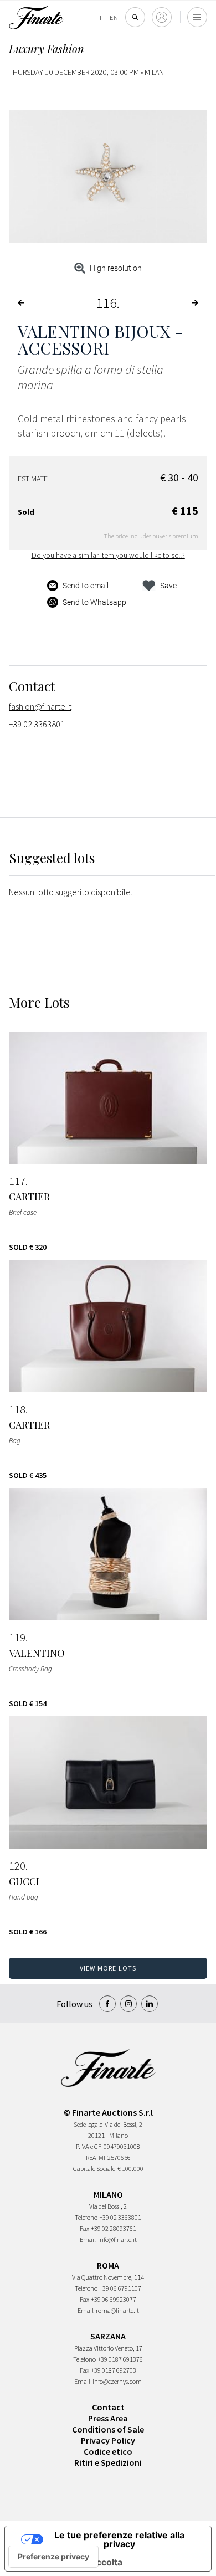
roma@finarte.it (117, 2310)
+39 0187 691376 (120, 2359)
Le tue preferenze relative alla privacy (119, 2539)
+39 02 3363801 (37, 724)
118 (17, 1409)
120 (17, 1866)
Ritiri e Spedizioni (108, 2462)
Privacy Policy (108, 2440)
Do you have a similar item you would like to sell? (108, 555)
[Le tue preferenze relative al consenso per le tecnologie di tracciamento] (53, 2557)
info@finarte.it (117, 2239)
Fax (84, 2228)
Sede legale (88, 2124)
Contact (108, 2407)
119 (17, 1638)
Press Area (108, 2418)
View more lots (108, 1968)
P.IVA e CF (89, 2146)
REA (91, 2157)
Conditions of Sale (108, 2429)
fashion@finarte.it (40, 706)
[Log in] (162, 17)
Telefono (86, 2217)
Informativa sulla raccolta (68, 2562)
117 (17, 1181)
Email (88, 2239)
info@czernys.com (117, 2381)
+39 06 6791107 (120, 2288)
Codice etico (108, 2451)
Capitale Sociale (94, 2169)
